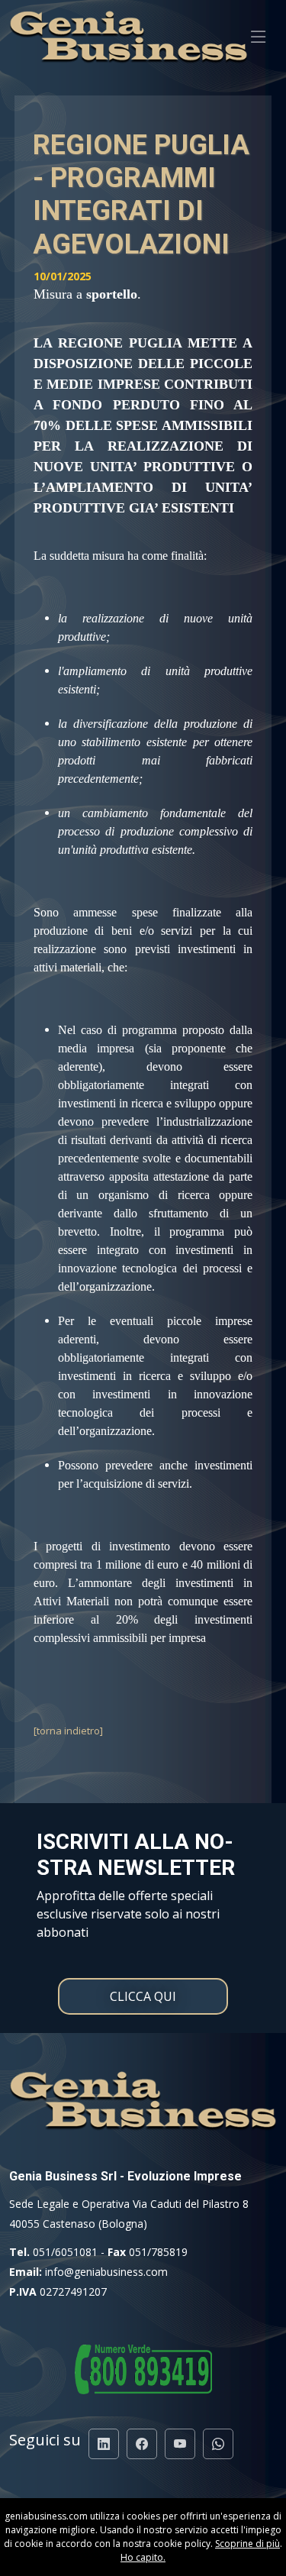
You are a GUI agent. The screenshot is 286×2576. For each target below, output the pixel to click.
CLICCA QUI (143, 1996)
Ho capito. (143, 2557)
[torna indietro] (68, 1731)
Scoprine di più (247, 2544)
